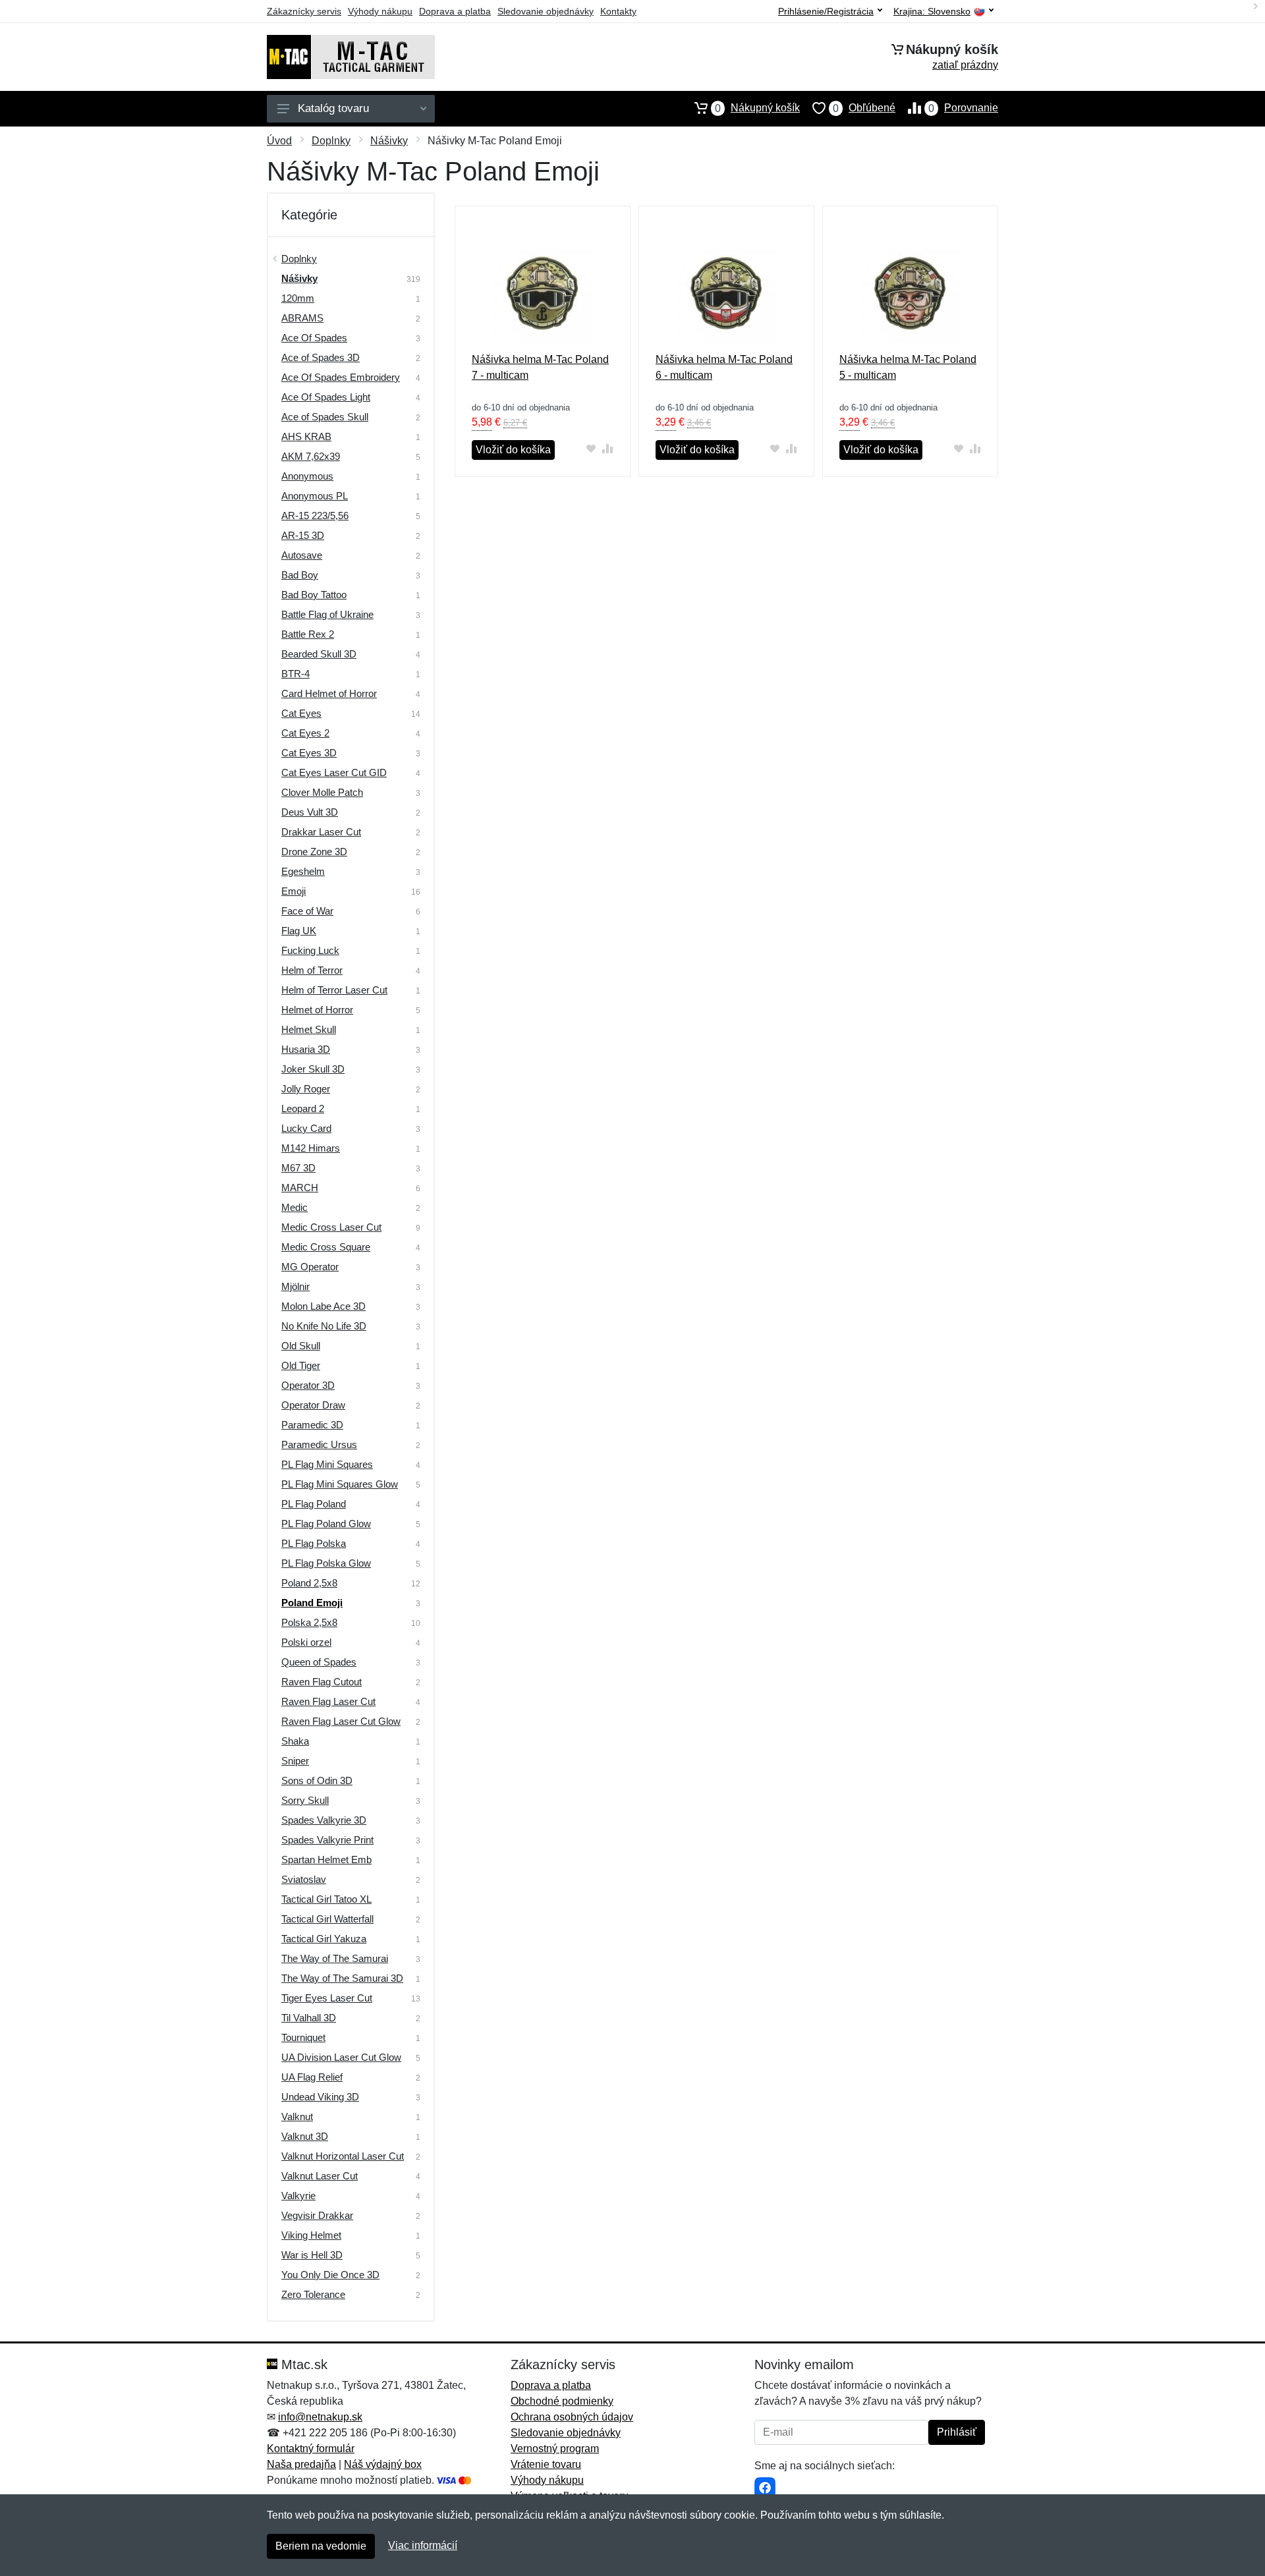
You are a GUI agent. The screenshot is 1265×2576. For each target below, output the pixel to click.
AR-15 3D (303, 535)
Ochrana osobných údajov (572, 2417)
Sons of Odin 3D (317, 1780)
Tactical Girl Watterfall (327, 1919)
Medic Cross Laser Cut (331, 1227)
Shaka (295, 1741)
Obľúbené (864, 108)
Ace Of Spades (314, 338)
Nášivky (389, 141)
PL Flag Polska (314, 1543)
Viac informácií (423, 2545)
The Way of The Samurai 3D (342, 1978)
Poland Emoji (312, 1603)
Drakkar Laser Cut (321, 832)
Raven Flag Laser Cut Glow (341, 1721)
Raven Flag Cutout (322, 1682)
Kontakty (618, 11)
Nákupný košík (757, 108)
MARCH (300, 1188)
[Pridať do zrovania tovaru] (608, 448)
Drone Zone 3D (314, 852)
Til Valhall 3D (309, 2018)
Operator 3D (308, 1385)
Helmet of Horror (317, 1010)
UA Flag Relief (312, 2077)
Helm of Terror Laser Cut (334, 990)
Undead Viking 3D (320, 2097)
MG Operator (310, 1267)
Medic (295, 1207)
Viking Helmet (311, 2235)
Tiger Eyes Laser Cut (327, 1998)
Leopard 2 (303, 1108)
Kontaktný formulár (311, 2449)
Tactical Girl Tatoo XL (326, 1899)
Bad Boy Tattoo (314, 595)
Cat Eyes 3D (309, 753)
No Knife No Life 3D (324, 1326)
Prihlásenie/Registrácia (826, 11)
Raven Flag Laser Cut (328, 1701)
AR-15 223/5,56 (315, 516)
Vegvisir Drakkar (317, 2215)
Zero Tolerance (313, 2294)
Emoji (294, 891)
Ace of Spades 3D (321, 357)
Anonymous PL (315, 496)
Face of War (307, 911)
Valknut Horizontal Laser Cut (343, 2156)
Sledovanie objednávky (546, 11)
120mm (298, 298)
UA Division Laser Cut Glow (341, 2057)
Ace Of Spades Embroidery (341, 377)
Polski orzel (306, 1642)
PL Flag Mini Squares (327, 1464)
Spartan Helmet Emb (326, 1860)
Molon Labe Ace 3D (323, 1306)
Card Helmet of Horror (329, 693)
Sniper (295, 1761)
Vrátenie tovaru (546, 2464)
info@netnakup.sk (320, 2417)
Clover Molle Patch (322, 792)
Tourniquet (303, 2037)
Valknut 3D (305, 2136)
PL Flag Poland (314, 1504)
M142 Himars (311, 1148)
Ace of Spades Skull (325, 417)
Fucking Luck (310, 950)
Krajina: (932, 12)
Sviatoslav (304, 1879)
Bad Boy (300, 575)
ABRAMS (302, 318)
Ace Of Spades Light (326, 397)
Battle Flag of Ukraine (327, 614)
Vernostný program (555, 2449)
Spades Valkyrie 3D (324, 1820)
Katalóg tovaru (333, 108)
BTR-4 (295, 674)
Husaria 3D (306, 1049)
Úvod (279, 141)
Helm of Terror (312, 970)
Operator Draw (313, 1405)
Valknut (297, 2116)
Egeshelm (303, 871)
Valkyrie (298, 2196)
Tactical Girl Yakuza (324, 1939)
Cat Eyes (301, 713)
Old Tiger (301, 1365)
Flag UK (299, 931)
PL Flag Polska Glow (326, 1563)
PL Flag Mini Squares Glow (340, 1484)
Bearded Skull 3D (319, 654)
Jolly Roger (306, 1089)
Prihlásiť (957, 2432)
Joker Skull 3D (313, 1069)
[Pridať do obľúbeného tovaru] (591, 448)
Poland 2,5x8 (309, 1583)
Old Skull (301, 1346)
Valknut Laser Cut (320, 2176)
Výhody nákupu (380, 11)
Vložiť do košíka (513, 450)
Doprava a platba (455, 11)
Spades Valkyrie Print (327, 1840)
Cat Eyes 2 (305, 733)
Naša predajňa (301, 2464)
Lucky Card (306, 1128)
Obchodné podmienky (562, 2401)
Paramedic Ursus (319, 1444)
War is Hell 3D (312, 2255)
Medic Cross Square (326, 1247)
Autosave (302, 555)
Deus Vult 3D (310, 812)
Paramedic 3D (312, 1425)
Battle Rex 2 (308, 634)
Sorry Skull (305, 1800)
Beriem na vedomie (321, 2546)
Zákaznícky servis (304, 11)
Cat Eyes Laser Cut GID (334, 772)
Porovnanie (963, 108)
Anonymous (307, 476)
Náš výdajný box (383, 2464)
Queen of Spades (319, 1662)
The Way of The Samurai (335, 1958)
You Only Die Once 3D (330, 2275)
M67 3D (298, 1168)
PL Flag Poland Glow (326, 1524)
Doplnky (331, 141)
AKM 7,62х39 (311, 456)
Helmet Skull (309, 1029)
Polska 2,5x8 (309, 1622)
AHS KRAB (306, 436)
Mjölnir (295, 1286)
